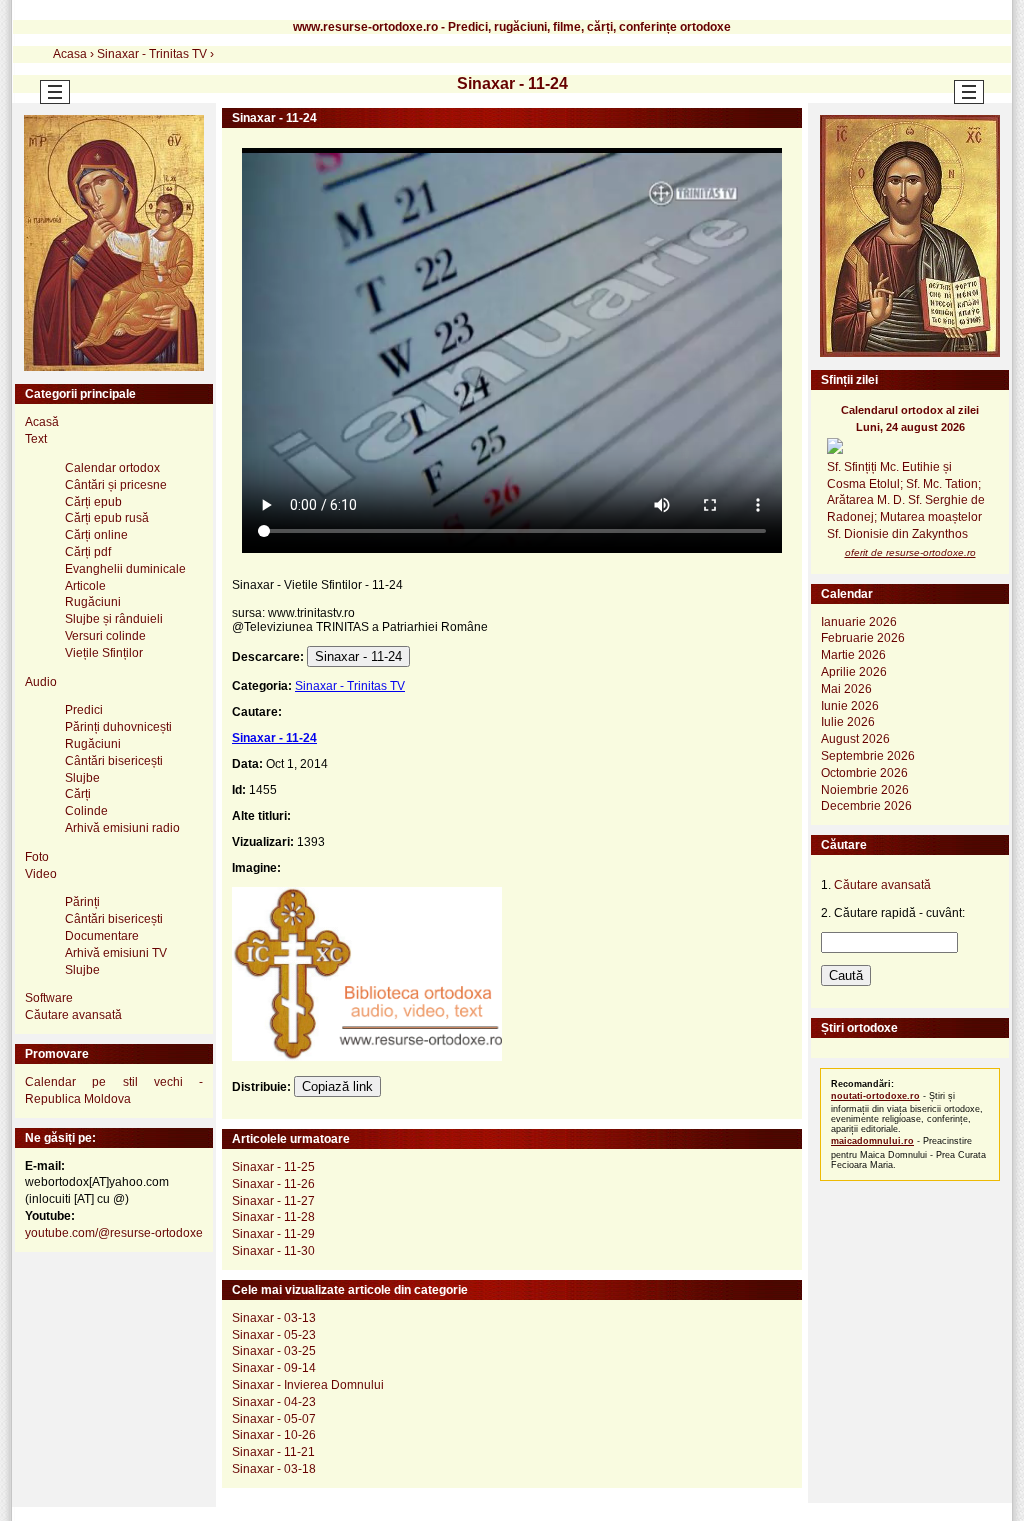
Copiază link (337, 1086)
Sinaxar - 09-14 (274, 1368)
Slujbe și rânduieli (114, 619)
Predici (84, 710)
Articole (85, 586)
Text (36, 439)
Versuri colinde (105, 636)
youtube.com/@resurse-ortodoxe (114, 1233)
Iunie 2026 (850, 706)
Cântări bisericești (114, 761)
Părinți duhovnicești (118, 727)
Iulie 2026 (848, 722)
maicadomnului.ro (872, 1141)
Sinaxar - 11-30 (273, 1251)
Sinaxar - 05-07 (274, 1419)
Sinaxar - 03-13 (274, 1318)
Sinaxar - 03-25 (274, 1351)
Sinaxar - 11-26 (273, 1184)
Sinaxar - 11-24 (358, 656)
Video (41, 874)
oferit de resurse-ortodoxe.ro (910, 552)
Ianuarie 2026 (859, 622)
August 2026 (855, 739)
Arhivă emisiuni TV (116, 953)
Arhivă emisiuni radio (122, 828)
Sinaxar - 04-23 (274, 1402)
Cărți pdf (88, 552)
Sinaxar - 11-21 (273, 1452)
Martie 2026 (853, 655)
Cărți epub (93, 502)
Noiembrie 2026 (865, 790)
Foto (37, 857)
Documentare (102, 936)
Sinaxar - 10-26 (274, 1435)
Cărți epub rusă (107, 518)
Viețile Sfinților (104, 653)
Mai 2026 (846, 689)
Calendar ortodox (112, 468)
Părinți (82, 902)
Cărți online (96, 535)
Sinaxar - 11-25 (273, 1167)
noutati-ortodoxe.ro (875, 1096)
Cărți (78, 794)
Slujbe (82, 778)
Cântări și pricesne (116, 485)
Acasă (42, 422)
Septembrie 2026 (868, 756)
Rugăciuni (93, 602)
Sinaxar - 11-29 (273, 1234)
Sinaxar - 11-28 (273, 1217)
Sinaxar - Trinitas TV (350, 686)
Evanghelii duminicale (125, 569)
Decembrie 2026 (866, 806)
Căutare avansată (73, 1015)
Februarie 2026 (863, 638)
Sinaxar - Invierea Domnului (308, 1385)
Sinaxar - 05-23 (274, 1335)
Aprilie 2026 (854, 672)
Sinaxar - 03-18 (274, 1469)
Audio (41, 682)
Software (49, 998)
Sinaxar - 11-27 (273, 1201)
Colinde (86, 811)
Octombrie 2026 (864, 773)
